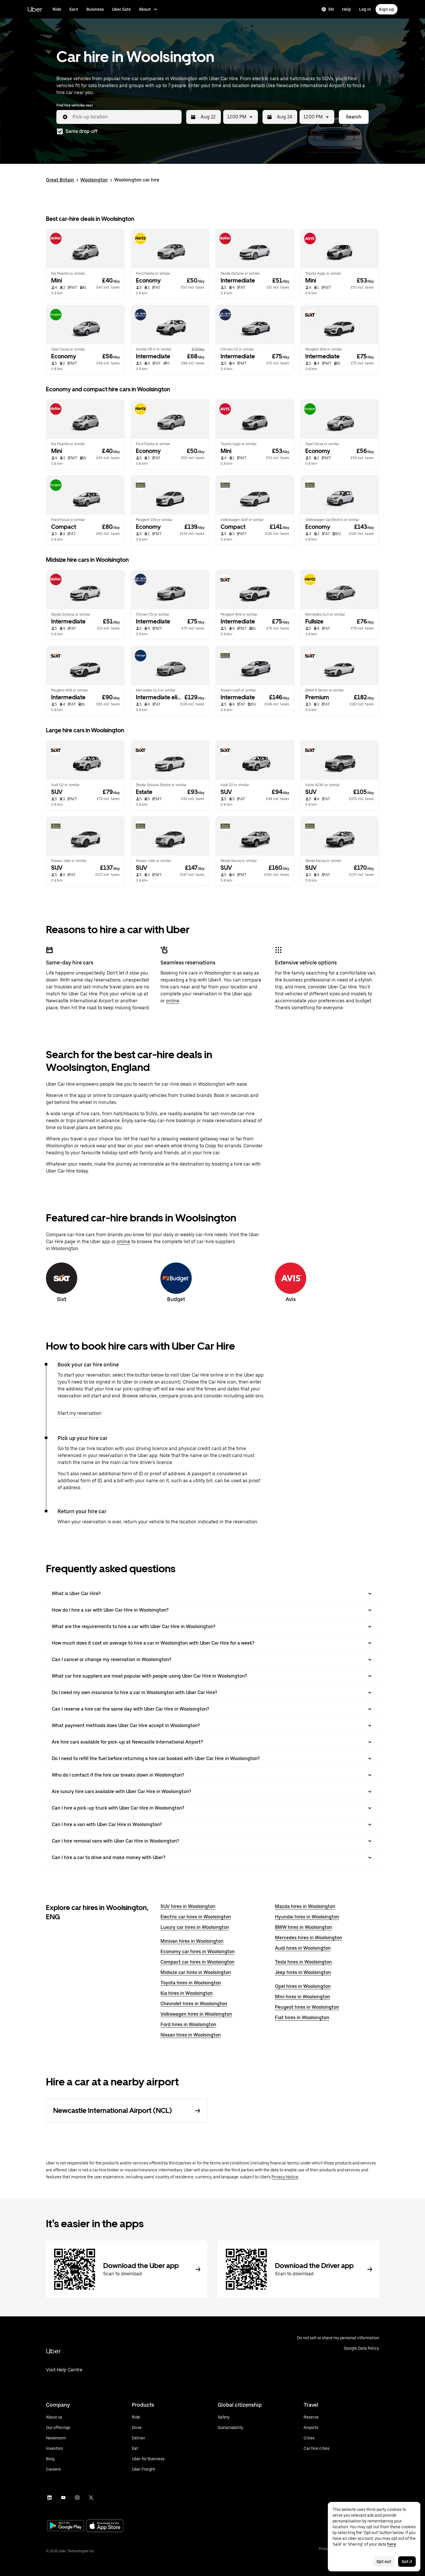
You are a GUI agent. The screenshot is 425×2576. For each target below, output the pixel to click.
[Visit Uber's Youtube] (63, 2498)
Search (354, 117)
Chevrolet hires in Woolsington (194, 2004)
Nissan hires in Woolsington (191, 2035)
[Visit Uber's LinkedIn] (49, 2498)
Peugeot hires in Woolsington (307, 2007)
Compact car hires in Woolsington (197, 1962)
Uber (35, 9)
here (392, 2544)
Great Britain (60, 180)
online (173, 1001)
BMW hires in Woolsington (304, 1927)
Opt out (384, 2562)
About (145, 9)
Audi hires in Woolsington (303, 1948)
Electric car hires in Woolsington (196, 1917)
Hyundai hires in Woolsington (307, 1917)
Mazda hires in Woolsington (305, 1906)
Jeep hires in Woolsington (303, 1972)
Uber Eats (121, 9)
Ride (57, 9)
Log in (365, 9)
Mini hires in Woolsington (303, 1997)
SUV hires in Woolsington (188, 1906)
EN (331, 9)
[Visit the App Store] (105, 2526)
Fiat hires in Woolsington (302, 2018)
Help (347, 9)
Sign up (387, 9)
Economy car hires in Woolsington (198, 1952)
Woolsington (94, 180)
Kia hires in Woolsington (187, 1993)
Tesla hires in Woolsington (303, 1962)
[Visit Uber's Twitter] (91, 2498)
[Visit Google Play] (66, 2526)
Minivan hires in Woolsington (192, 1941)
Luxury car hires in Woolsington (195, 1927)
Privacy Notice (285, 2177)
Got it (407, 2562)
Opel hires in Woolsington (303, 1986)
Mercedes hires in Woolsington (309, 1938)
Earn (74, 9)
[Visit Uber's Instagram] (77, 2498)
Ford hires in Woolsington (188, 2024)
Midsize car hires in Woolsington (196, 1972)
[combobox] (125, 117)
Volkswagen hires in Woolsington (196, 2014)
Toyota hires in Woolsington (191, 1983)
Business (95, 9)
